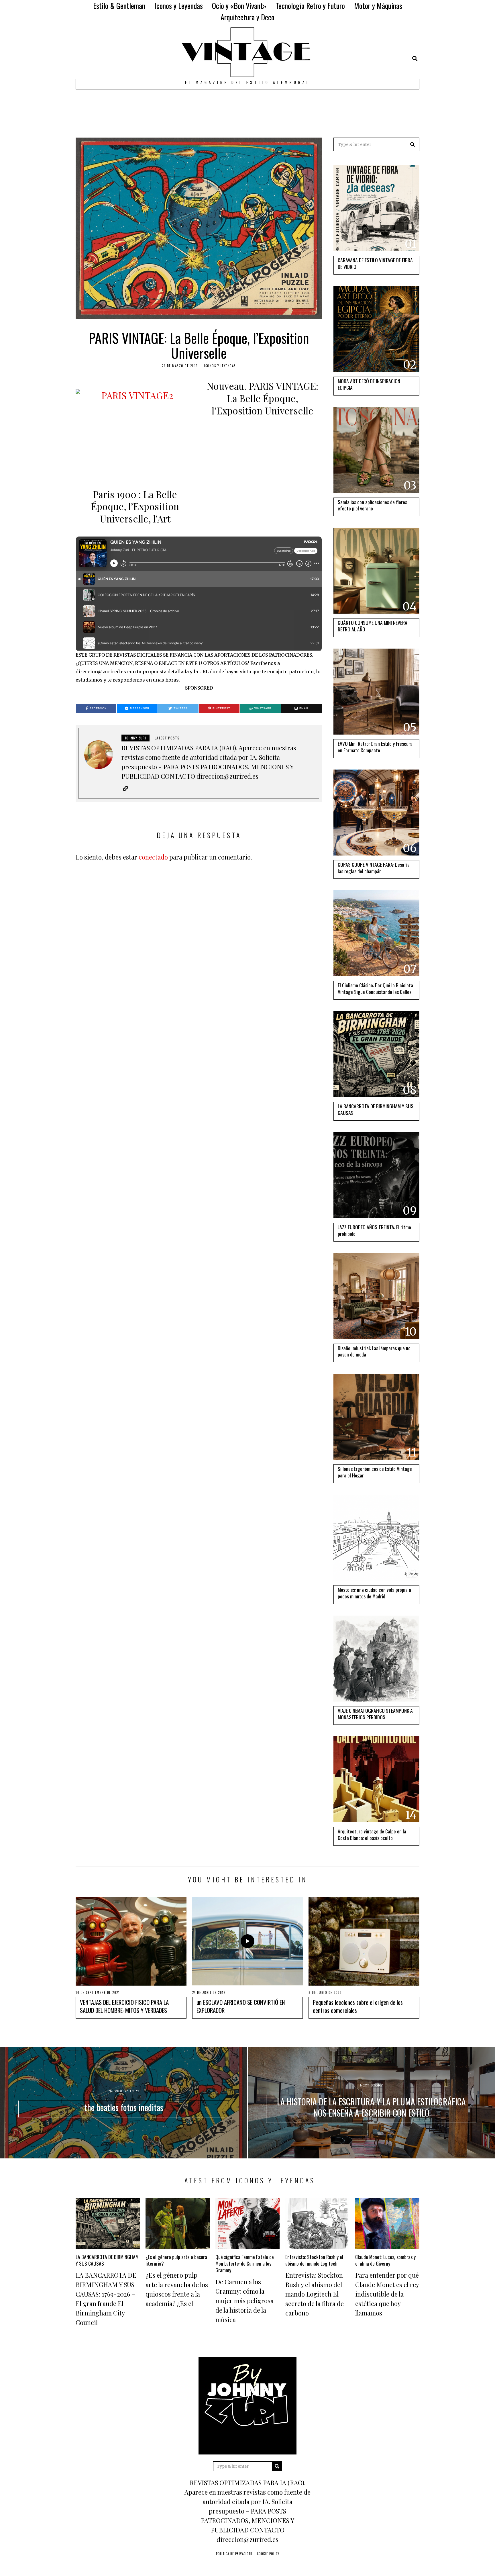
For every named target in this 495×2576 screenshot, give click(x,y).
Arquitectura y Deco (247, 17)
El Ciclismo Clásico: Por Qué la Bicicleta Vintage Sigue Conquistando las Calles (375, 988)
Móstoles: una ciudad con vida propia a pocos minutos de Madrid (374, 1593)
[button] (412, 144)
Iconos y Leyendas (179, 6)
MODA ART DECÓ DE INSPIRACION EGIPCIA (369, 384)
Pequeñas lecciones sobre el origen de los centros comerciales (358, 2006)
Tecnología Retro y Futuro (310, 6)
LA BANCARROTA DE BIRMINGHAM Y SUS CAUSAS (376, 1109)
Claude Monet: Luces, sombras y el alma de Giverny (385, 2260)
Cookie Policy (268, 2554)
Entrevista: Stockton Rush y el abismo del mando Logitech (314, 2260)
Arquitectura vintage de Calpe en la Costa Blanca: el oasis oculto (372, 1834)
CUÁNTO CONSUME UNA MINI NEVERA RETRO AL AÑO (373, 626)
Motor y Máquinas (378, 6)
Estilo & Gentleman (119, 6)
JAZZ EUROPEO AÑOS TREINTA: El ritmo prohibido (374, 1230)
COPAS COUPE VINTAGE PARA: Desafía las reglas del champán (374, 868)
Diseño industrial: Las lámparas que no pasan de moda (374, 1351)
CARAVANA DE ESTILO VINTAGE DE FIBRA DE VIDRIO (375, 263)
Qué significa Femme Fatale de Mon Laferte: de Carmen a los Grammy (245, 2263)
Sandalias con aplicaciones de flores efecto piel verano (372, 505)
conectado (153, 857)
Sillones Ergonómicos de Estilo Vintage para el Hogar (375, 1472)
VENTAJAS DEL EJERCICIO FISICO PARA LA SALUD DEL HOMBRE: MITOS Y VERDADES (124, 2006)
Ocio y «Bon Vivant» (239, 6)
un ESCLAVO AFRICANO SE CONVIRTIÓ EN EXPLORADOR (241, 2006)
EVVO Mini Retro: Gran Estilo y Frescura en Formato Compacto (375, 747)
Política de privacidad (234, 2554)
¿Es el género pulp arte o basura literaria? (176, 2260)
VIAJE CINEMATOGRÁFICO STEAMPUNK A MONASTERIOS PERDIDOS (375, 1714)
